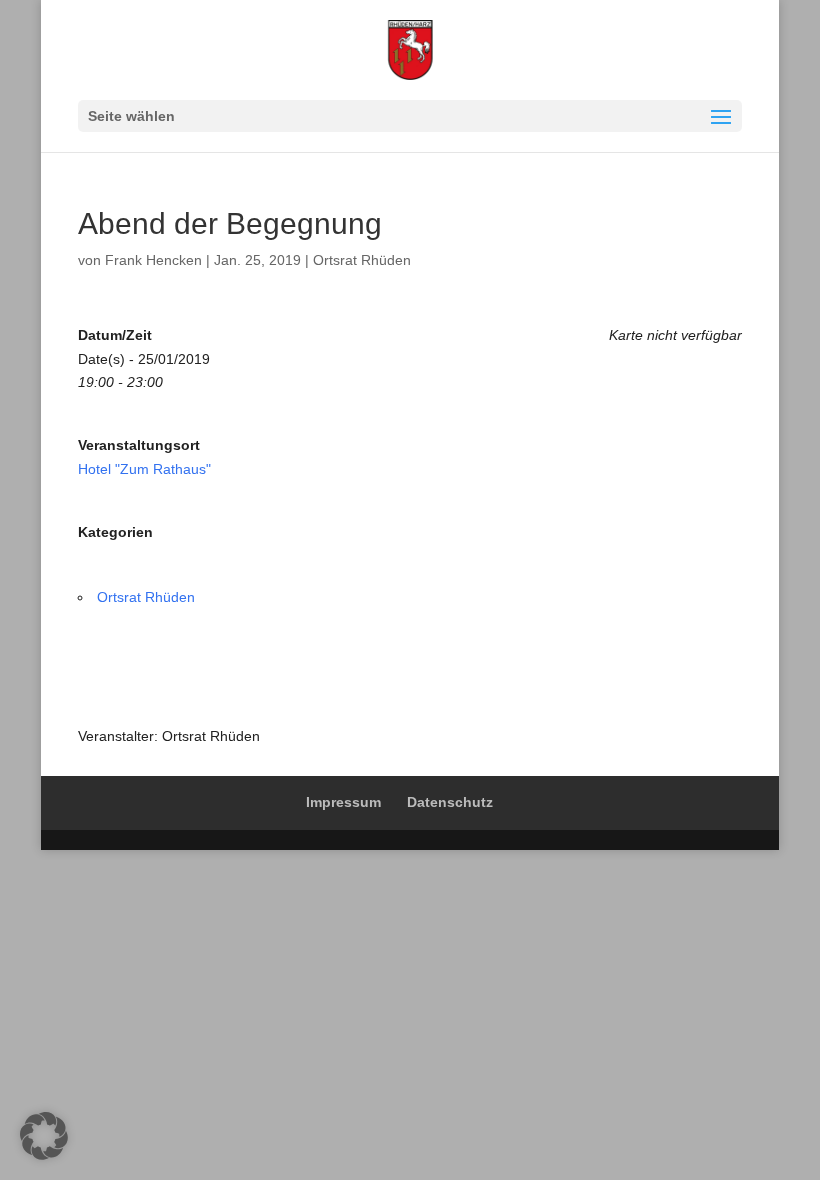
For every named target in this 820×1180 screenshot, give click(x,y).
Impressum (343, 802)
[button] (44, 1136)
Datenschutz (450, 802)
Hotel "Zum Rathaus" (144, 469)
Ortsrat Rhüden (362, 260)
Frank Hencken (153, 260)
